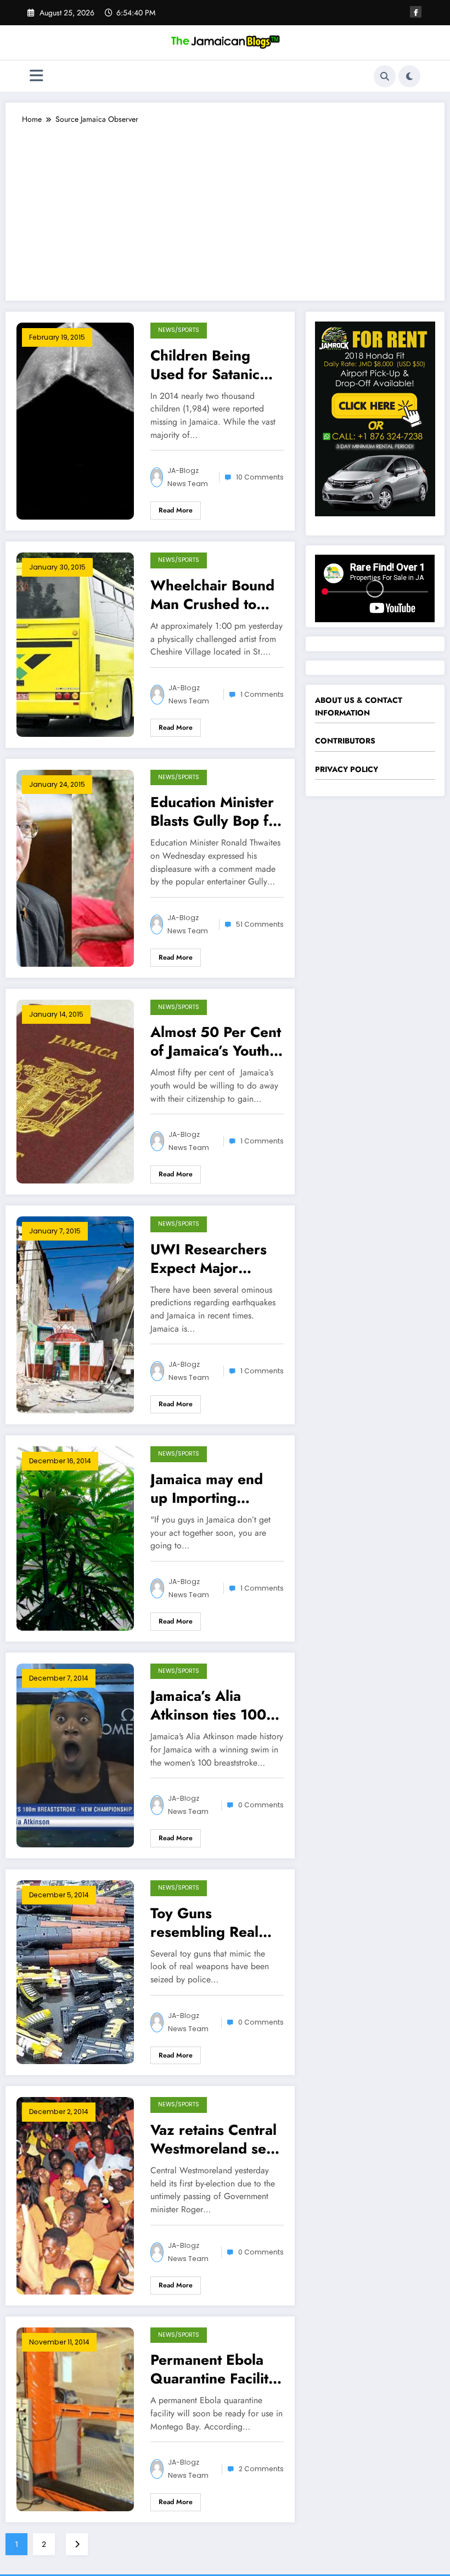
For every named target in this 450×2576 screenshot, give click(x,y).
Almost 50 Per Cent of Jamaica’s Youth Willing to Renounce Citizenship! (216, 1041)
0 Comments (261, 1805)
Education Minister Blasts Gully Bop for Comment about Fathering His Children (216, 811)
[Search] (385, 76)
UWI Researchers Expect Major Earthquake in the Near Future (209, 1259)
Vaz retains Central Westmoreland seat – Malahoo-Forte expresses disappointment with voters (214, 2139)
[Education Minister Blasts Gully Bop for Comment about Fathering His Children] (75, 867)
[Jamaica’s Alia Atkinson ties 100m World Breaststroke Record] (75, 1755)
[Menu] (36, 76)
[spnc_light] (409, 76)
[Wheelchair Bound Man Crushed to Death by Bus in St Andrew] (75, 644)
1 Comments (262, 694)
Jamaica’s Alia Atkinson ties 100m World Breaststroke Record (215, 1705)
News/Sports (179, 330)
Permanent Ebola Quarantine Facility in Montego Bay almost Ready (213, 2369)
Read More (176, 510)
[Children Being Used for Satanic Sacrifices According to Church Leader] (75, 420)
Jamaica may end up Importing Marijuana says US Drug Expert (211, 1489)
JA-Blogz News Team (188, 477)
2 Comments (261, 2469)
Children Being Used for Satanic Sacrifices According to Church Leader (205, 365)
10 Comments (260, 477)
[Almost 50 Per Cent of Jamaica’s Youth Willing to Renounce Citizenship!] (75, 1091)
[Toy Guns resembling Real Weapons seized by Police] (75, 1971)
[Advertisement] (225, 207)
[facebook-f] (416, 12)
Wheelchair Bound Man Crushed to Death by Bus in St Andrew (212, 595)
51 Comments (260, 924)
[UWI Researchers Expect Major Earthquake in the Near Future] (75, 1314)
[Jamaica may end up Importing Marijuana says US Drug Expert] (75, 1537)
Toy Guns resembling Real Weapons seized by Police (216, 1923)
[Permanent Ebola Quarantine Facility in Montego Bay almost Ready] (75, 2418)
